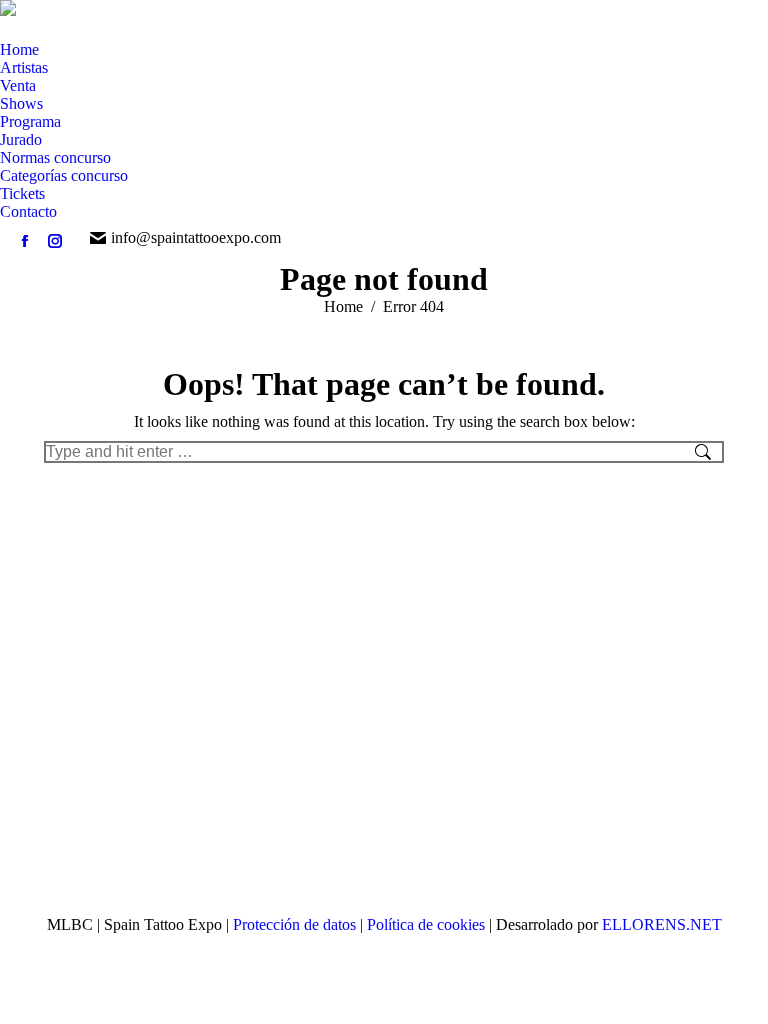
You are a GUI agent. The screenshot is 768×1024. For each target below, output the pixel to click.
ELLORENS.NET (662, 924)
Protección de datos (296, 924)
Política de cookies (428, 924)
